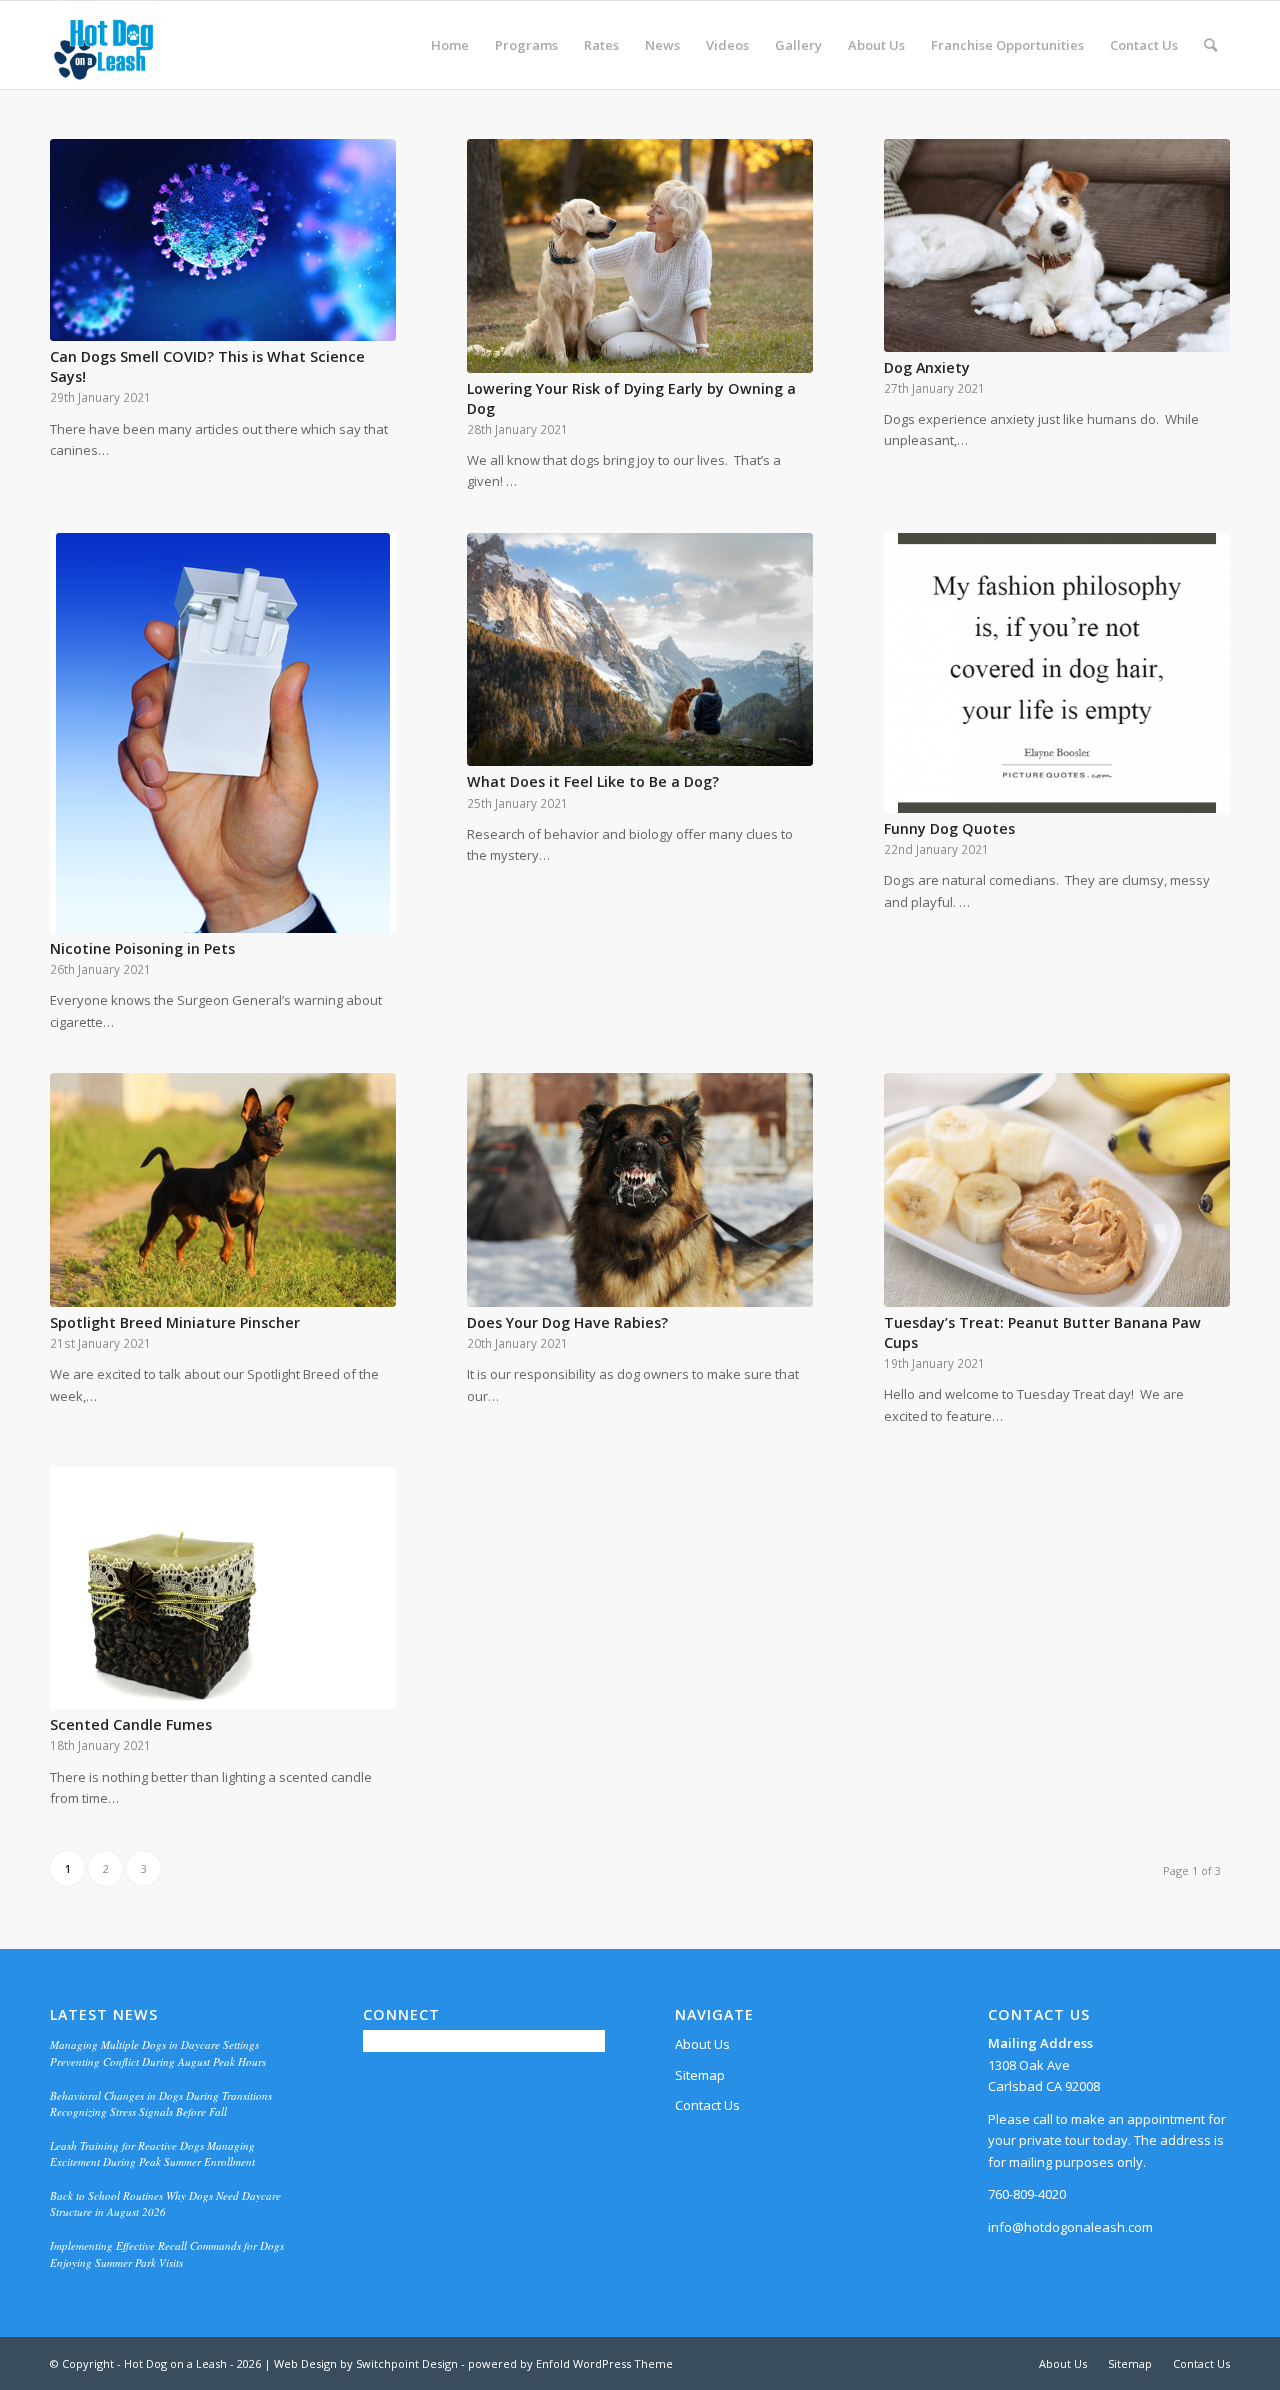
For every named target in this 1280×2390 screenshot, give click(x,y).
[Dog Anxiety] (1057, 245)
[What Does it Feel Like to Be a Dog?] (640, 650)
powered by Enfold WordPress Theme (570, 2363)
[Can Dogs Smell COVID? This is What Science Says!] (223, 240)
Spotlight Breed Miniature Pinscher (175, 1322)
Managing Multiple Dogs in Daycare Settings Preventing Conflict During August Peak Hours (158, 2053)
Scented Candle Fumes (131, 1724)
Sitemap (700, 2075)
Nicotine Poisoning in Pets (142, 948)
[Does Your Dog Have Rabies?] (640, 1190)
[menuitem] (450, 45)
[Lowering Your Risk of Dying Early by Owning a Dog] (640, 256)
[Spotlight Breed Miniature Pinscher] (223, 1190)
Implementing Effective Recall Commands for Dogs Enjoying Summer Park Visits (167, 2254)
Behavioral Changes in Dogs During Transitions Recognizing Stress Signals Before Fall (161, 2104)
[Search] (1210, 45)
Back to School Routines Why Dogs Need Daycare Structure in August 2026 (165, 2204)
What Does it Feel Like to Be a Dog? (593, 781)
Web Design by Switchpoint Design (366, 2363)
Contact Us (707, 2105)
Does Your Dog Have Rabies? (567, 1322)
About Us (702, 2044)
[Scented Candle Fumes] (223, 1588)
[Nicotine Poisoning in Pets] (223, 733)
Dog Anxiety (927, 367)
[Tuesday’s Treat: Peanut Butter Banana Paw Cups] (1057, 1190)
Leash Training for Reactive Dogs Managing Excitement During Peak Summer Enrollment (152, 2154)
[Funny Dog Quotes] (1057, 673)
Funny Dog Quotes (949, 828)
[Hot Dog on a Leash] (103, 45)
